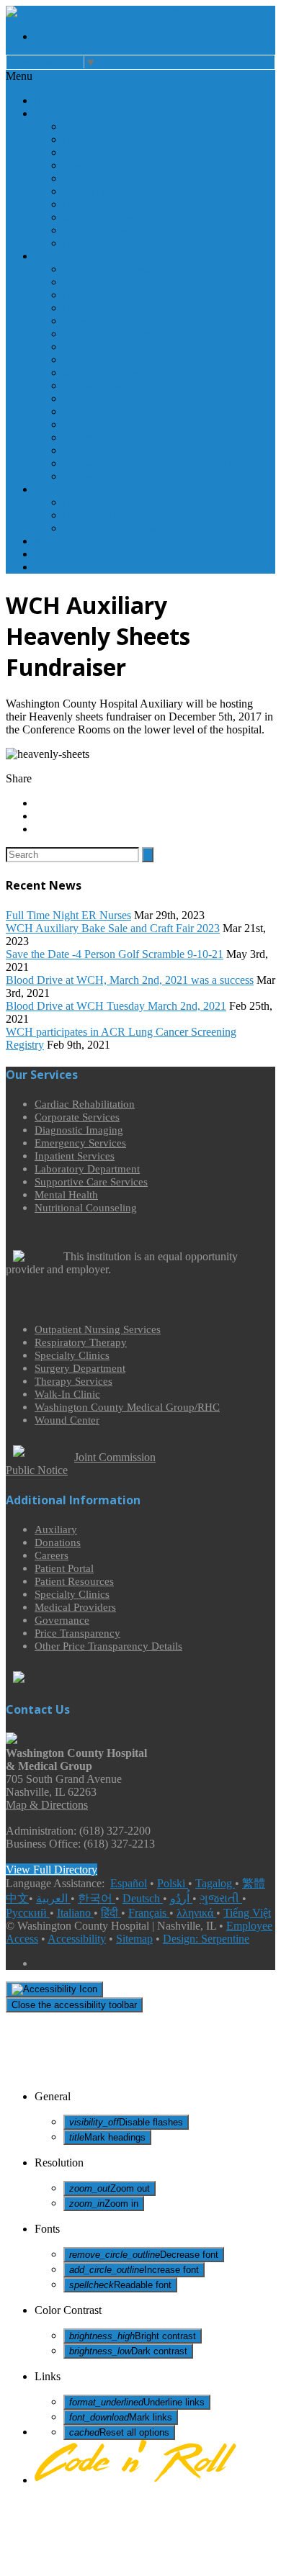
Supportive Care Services (119, 347)
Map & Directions (47, 1805)
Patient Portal (64, 1568)
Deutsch (143, 1898)
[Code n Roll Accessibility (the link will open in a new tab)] (135, 2480)
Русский (28, 1913)
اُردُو (181, 1898)
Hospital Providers (104, 502)
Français (149, 1913)
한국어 (97, 1898)
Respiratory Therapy (108, 399)
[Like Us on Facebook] (155, 37)
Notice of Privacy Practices (121, 204)
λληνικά (196, 1913)
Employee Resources (110, 243)
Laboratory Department (115, 334)
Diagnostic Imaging (104, 295)
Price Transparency (77, 1633)
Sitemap (134, 1939)
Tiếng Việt (247, 1913)
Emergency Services (107, 308)
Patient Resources (103, 166)
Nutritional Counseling (112, 373)
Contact (51, 567)
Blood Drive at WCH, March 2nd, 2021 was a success (130, 980)
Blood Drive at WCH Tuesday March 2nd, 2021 (116, 1006)
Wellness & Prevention (84, 554)
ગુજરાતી (221, 1898)
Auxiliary (82, 127)
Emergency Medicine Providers (131, 515)
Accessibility (77, 1939)
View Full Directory (52, 1870)
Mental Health (94, 360)
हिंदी (111, 1913)
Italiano (75, 1913)
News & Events (67, 541)
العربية (53, 1898)
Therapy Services (102, 438)
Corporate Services (106, 282)
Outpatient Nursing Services (125, 386)
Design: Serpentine (206, 1939)
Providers (56, 489)
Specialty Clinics (98, 412)
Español (129, 1883)
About (48, 114)
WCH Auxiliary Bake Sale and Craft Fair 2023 (113, 928)
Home (48, 101)
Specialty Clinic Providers (118, 528)
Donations (86, 140)
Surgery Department (108, 425)
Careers (81, 153)
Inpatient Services (103, 321)
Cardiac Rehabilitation (111, 269)
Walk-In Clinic (92, 451)
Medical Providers (75, 1607)
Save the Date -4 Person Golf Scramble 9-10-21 (115, 954)
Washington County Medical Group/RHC (150, 464)
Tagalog (215, 1883)
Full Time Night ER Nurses (68, 915)
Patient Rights (93, 191)
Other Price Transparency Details (108, 1646)
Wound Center (95, 476)
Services (53, 256)
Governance (91, 178)
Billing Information (103, 230)
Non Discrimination (104, 217)
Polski (173, 1883)
